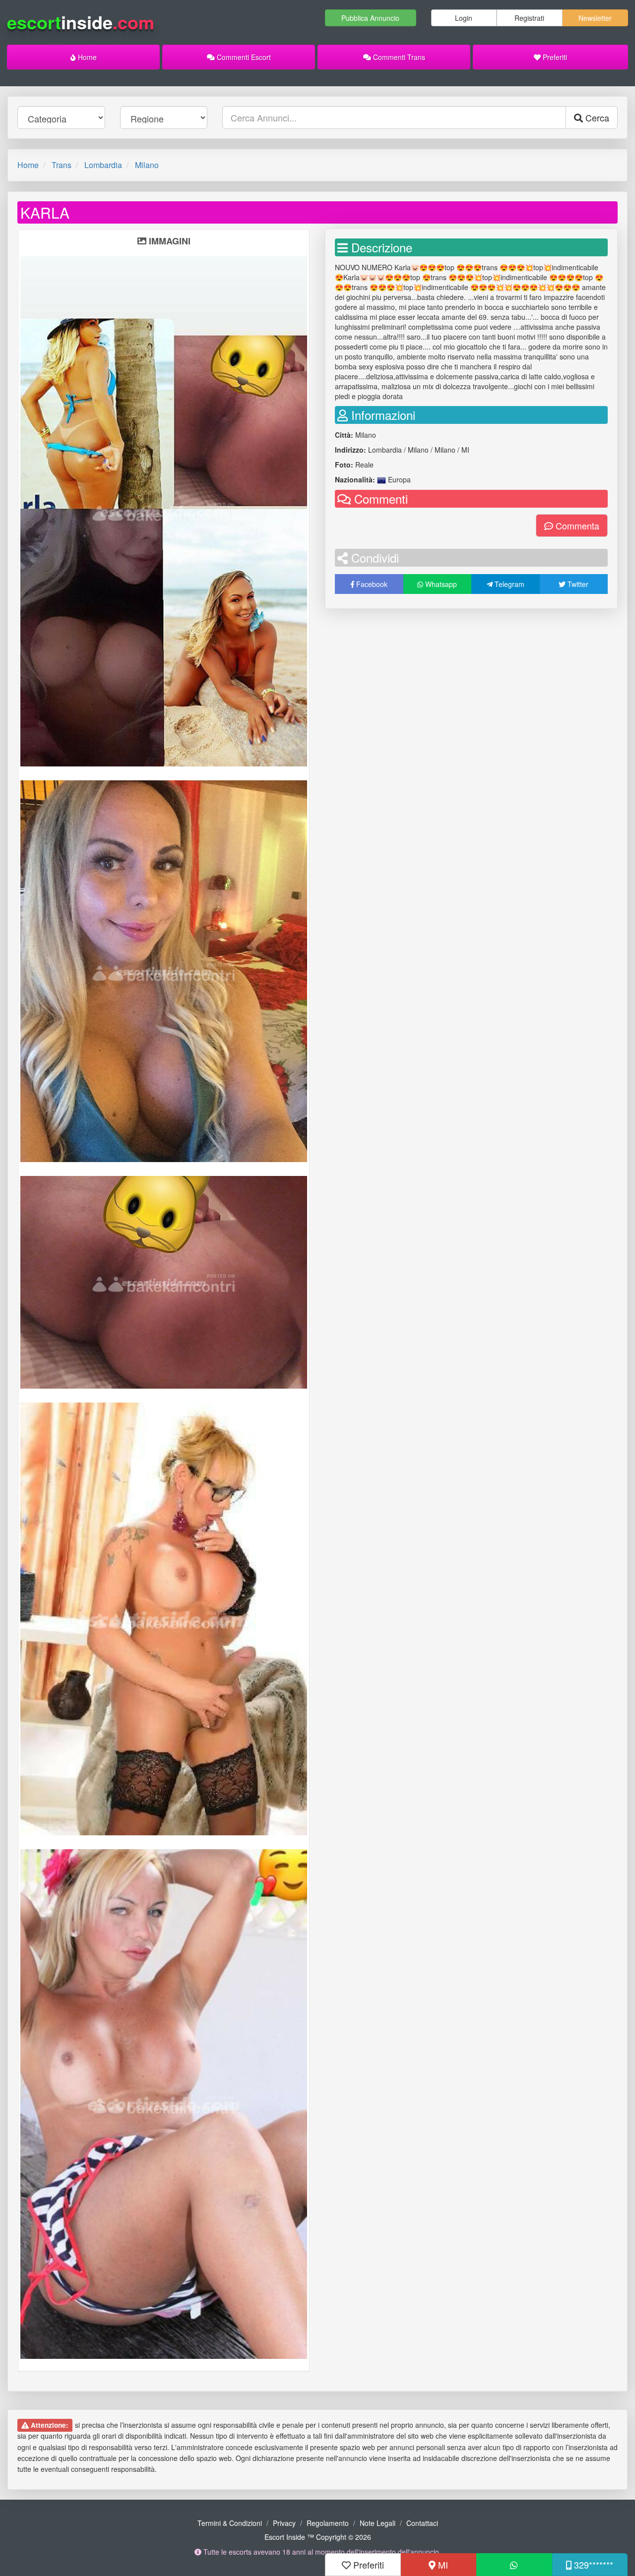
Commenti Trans (398, 57)
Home (86, 57)
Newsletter (595, 18)
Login (464, 18)
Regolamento (328, 2523)
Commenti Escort (243, 57)
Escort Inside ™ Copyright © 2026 (318, 2537)
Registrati (529, 18)
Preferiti (554, 57)
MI (442, 2565)
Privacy (284, 2523)
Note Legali (378, 2523)
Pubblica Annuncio (370, 18)
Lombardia (103, 165)
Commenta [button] (576, 526)
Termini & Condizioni (230, 2523)
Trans (62, 165)
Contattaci (422, 2523)
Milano (147, 165)
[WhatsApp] (514, 2565)
